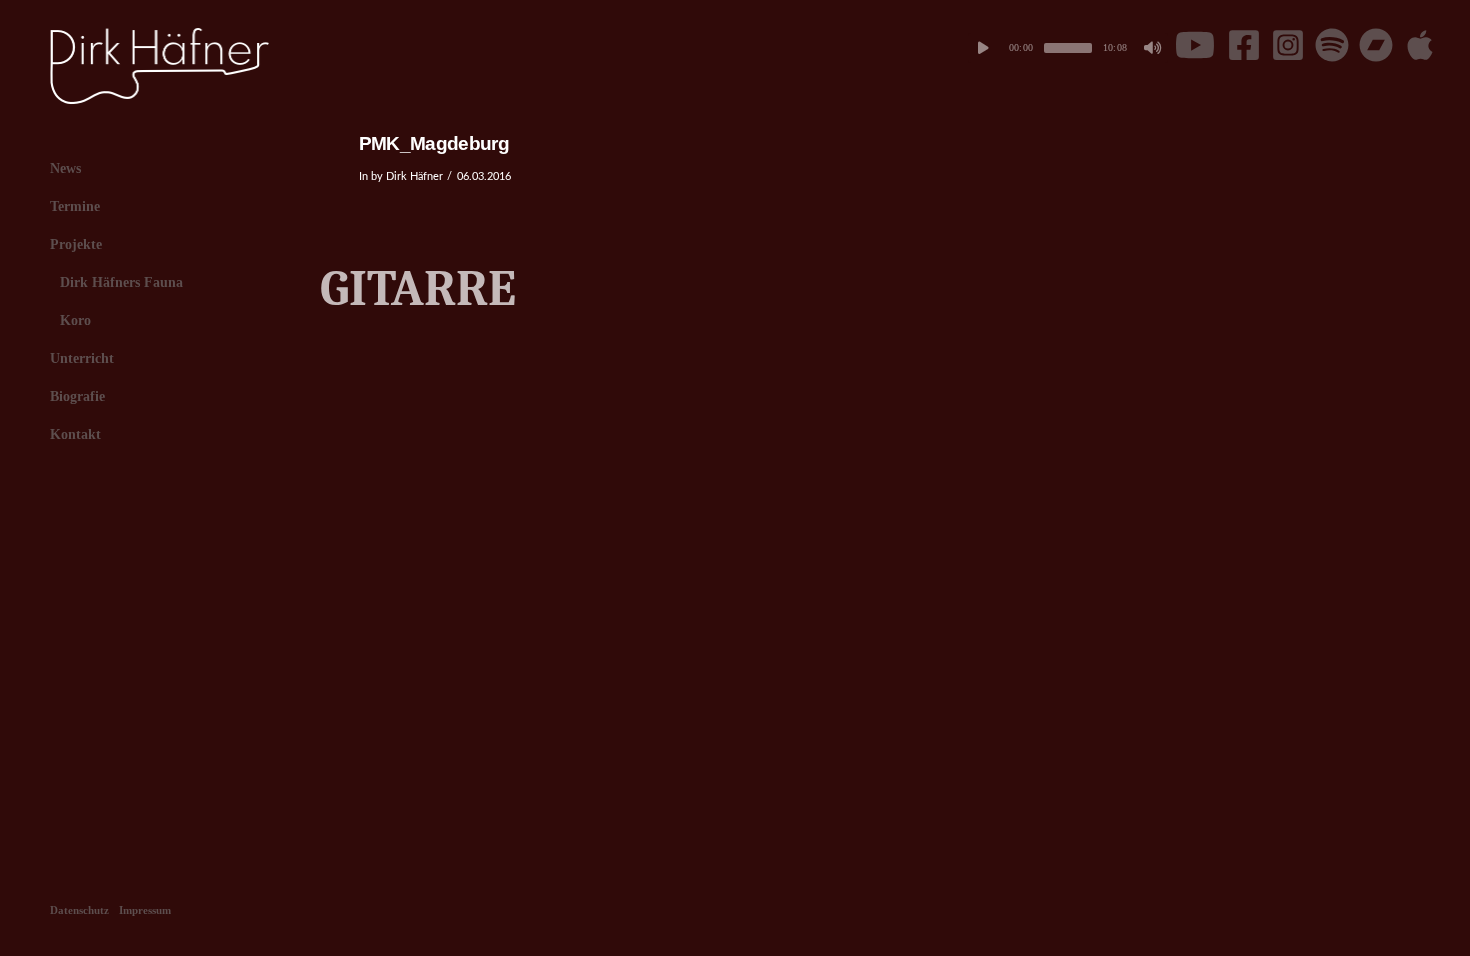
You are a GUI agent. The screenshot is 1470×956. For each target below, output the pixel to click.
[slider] (1068, 48)
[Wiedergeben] (983, 48)
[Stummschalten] (1153, 48)
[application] (1068, 48)
